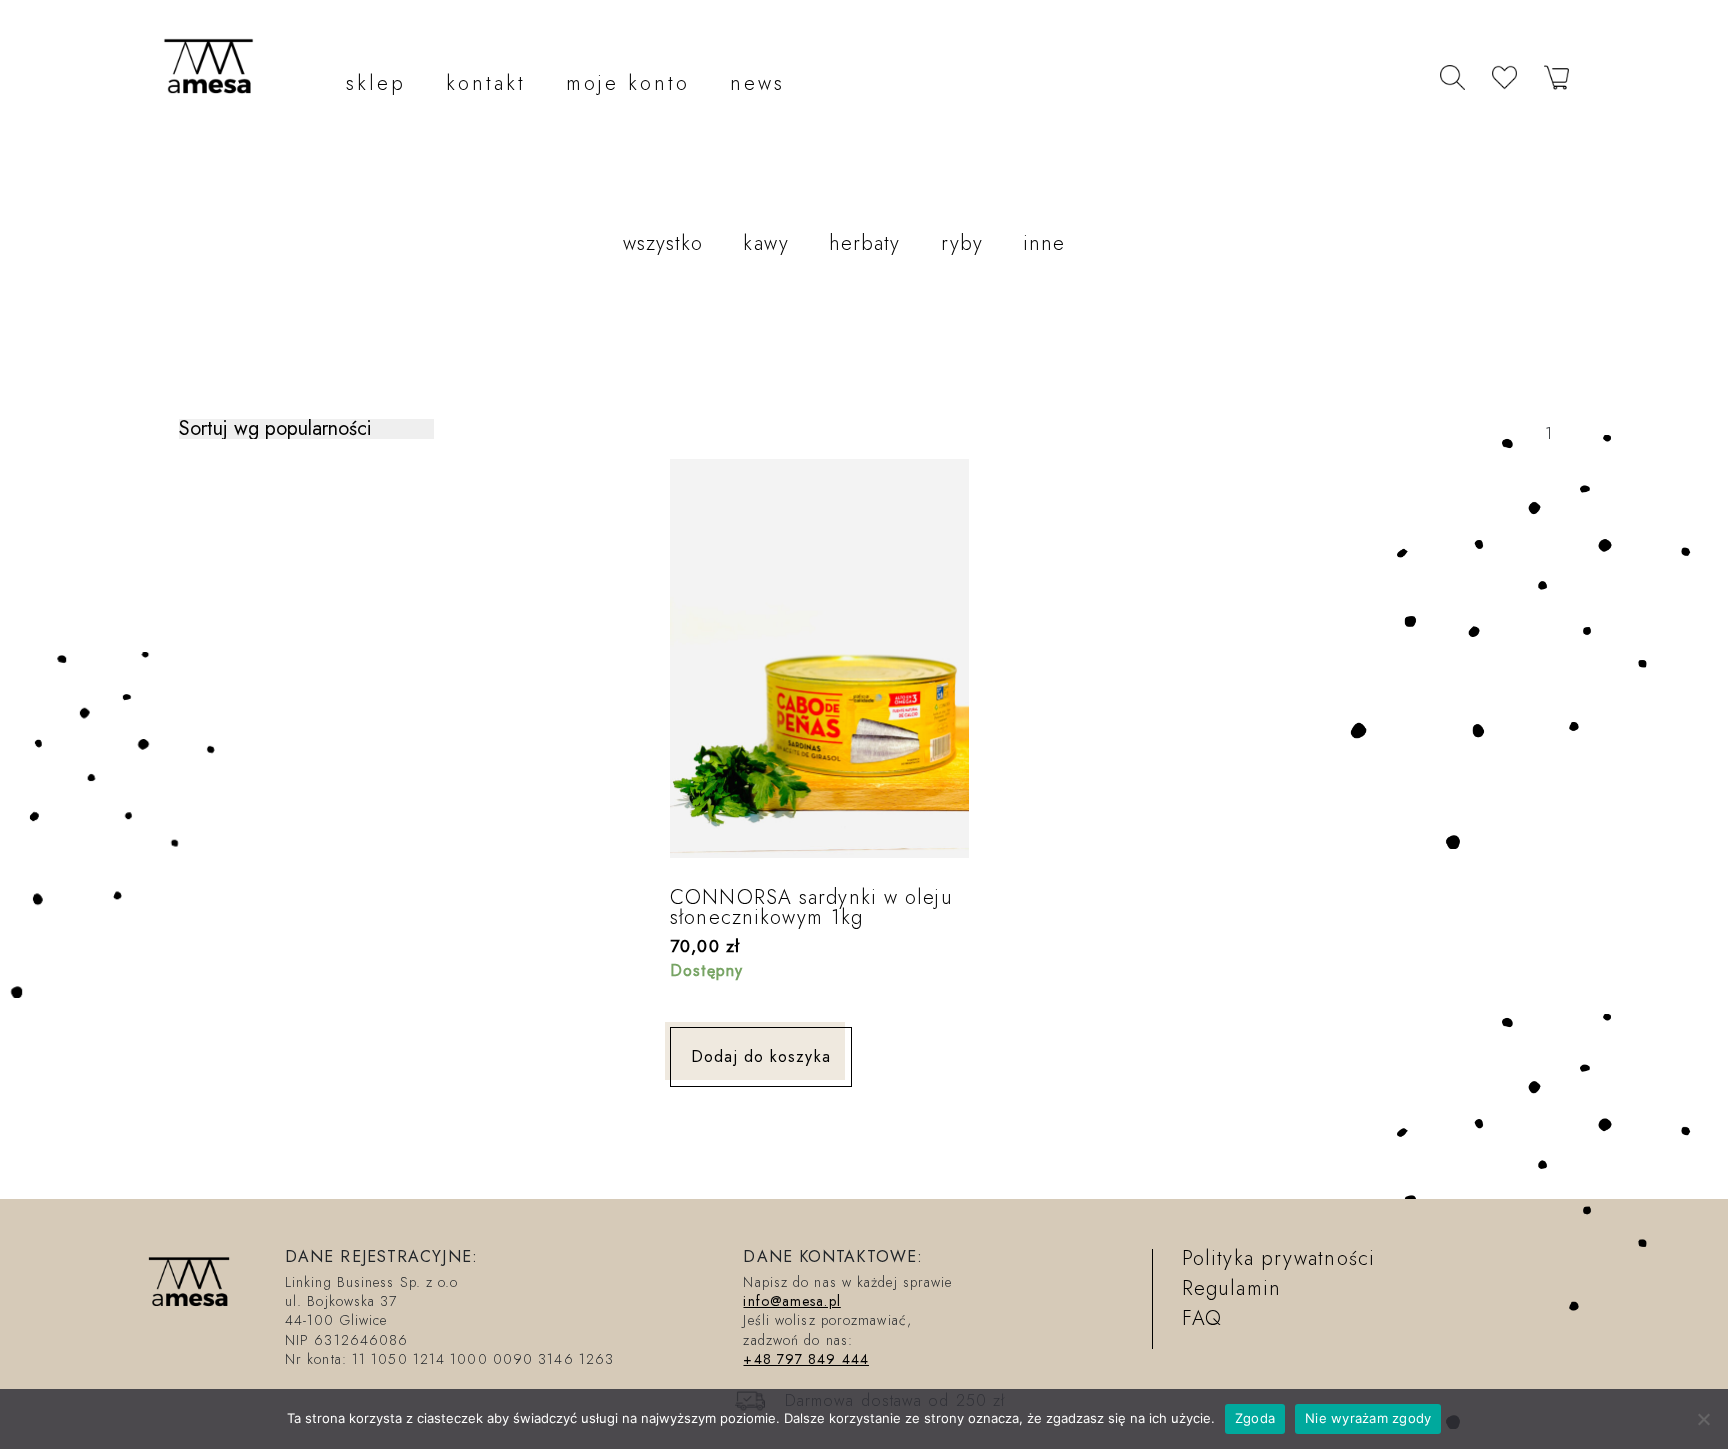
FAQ (1202, 1318)
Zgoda (1255, 1418)
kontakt (486, 83)
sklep (376, 83)
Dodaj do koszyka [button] (761, 1056)
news (757, 83)
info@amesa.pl (791, 1301)
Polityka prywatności (1278, 1258)
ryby (962, 243)
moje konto (628, 83)
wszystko (663, 243)
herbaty (865, 243)
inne (1044, 243)
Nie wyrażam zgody (1368, 1418)
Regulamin (1231, 1288)
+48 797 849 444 (806, 1359)
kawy (765, 243)
